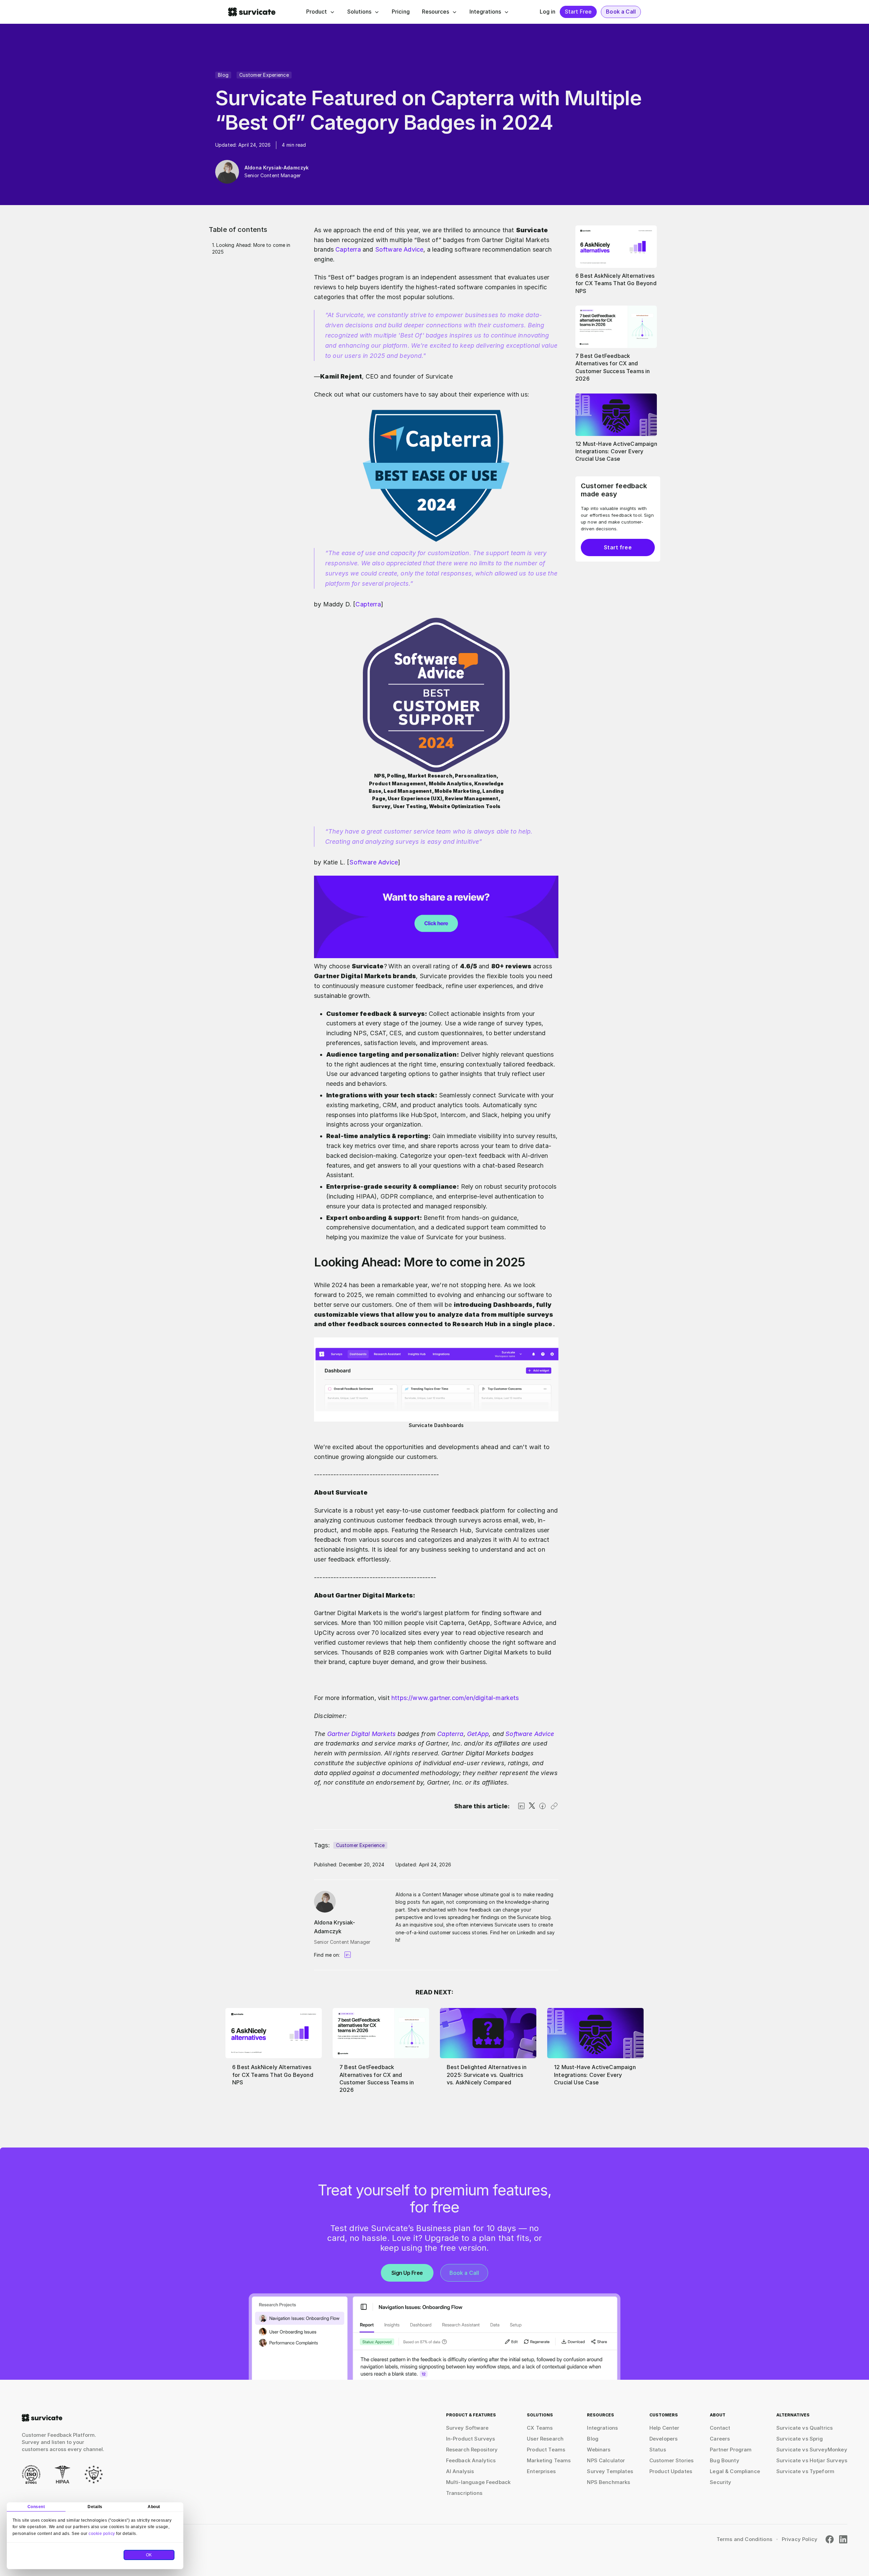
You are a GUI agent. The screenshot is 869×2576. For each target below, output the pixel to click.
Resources (436, 12)
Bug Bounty (725, 2460)
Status (658, 2450)
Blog (223, 75)
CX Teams (540, 2428)
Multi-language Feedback (478, 2482)
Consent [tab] (36, 2507)
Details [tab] (95, 2507)
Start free (618, 547)
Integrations (485, 12)
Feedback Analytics (471, 2460)
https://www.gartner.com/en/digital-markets (454, 1698)
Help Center (664, 2428)
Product (317, 12)
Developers (664, 2439)
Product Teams (546, 2450)
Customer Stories (671, 2460)
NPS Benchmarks (608, 2482)
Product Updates (671, 2471)
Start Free (578, 12)
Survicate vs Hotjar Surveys (812, 2460)
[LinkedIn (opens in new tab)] (843, 2539)
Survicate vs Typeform (805, 2471)
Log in (548, 12)
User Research (545, 2439)
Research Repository (472, 2450)
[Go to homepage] (42, 2418)
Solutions (359, 12)
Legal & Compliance (735, 2471)
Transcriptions (464, 2493)
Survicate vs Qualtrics (805, 2428)
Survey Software (467, 2428)
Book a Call (621, 12)
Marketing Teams (549, 2460)
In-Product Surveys (471, 2439)
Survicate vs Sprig (800, 2439)
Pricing (401, 12)
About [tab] (154, 2507)
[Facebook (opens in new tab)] (830, 2539)
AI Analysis (460, 2471)
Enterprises (541, 2471)
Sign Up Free (407, 2273)
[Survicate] (252, 12)
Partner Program (731, 2450)
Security (720, 2482)
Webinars (599, 2450)
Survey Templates (610, 2471)
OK (149, 2555)
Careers (720, 2439)
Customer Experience (264, 75)
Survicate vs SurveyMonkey (812, 2450)
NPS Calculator (606, 2460)
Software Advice (399, 249)
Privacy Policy (800, 2539)
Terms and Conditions (744, 2539)
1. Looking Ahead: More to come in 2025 (251, 248)
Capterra (348, 249)
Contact (720, 2428)
